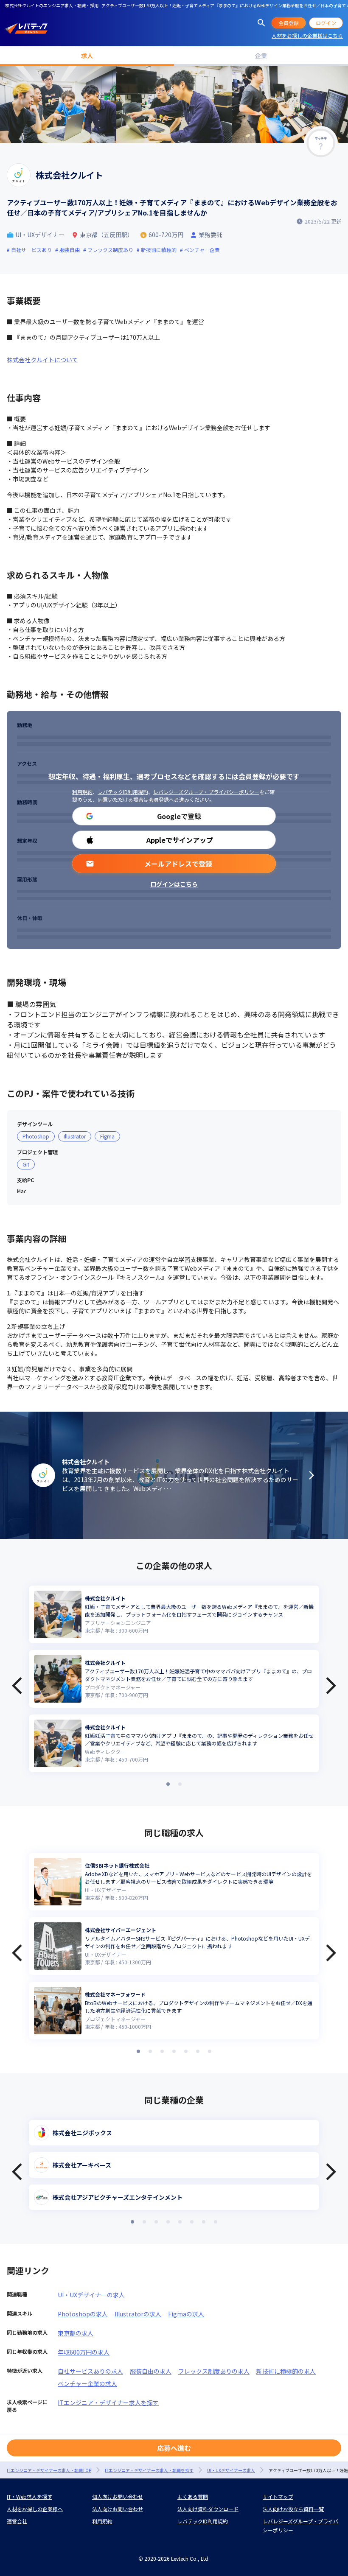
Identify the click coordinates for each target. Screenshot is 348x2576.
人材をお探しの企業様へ (35, 2509)
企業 (261, 56)
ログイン (326, 23)
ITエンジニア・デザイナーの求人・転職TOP (49, 2470)
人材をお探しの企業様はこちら (307, 35)
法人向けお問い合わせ (118, 2509)
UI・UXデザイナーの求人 (91, 2295)
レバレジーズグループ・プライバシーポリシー (206, 792)
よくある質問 (193, 2496)
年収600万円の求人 (84, 2352)
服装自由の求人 (151, 2371)
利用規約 (82, 792)
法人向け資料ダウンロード (208, 2509)
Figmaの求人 (186, 2314)
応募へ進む (174, 2448)
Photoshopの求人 (83, 2314)
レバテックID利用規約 (123, 792)
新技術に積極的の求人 (286, 2371)
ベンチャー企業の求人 (87, 2383)
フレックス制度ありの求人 (214, 2371)
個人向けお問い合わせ (118, 2496)
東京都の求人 (76, 2333)
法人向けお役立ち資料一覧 (293, 2509)
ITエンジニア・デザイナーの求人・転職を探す (149, 2470)
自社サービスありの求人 (90, 2371)
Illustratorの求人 (138, 2314)
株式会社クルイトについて (42, 360)
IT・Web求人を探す (29, 2496)
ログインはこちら (174, 884)
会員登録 (289, 23)
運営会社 (17, 2521)
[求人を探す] (261, 23)
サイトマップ (278, 2496)
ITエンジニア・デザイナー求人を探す (108, 2403)
